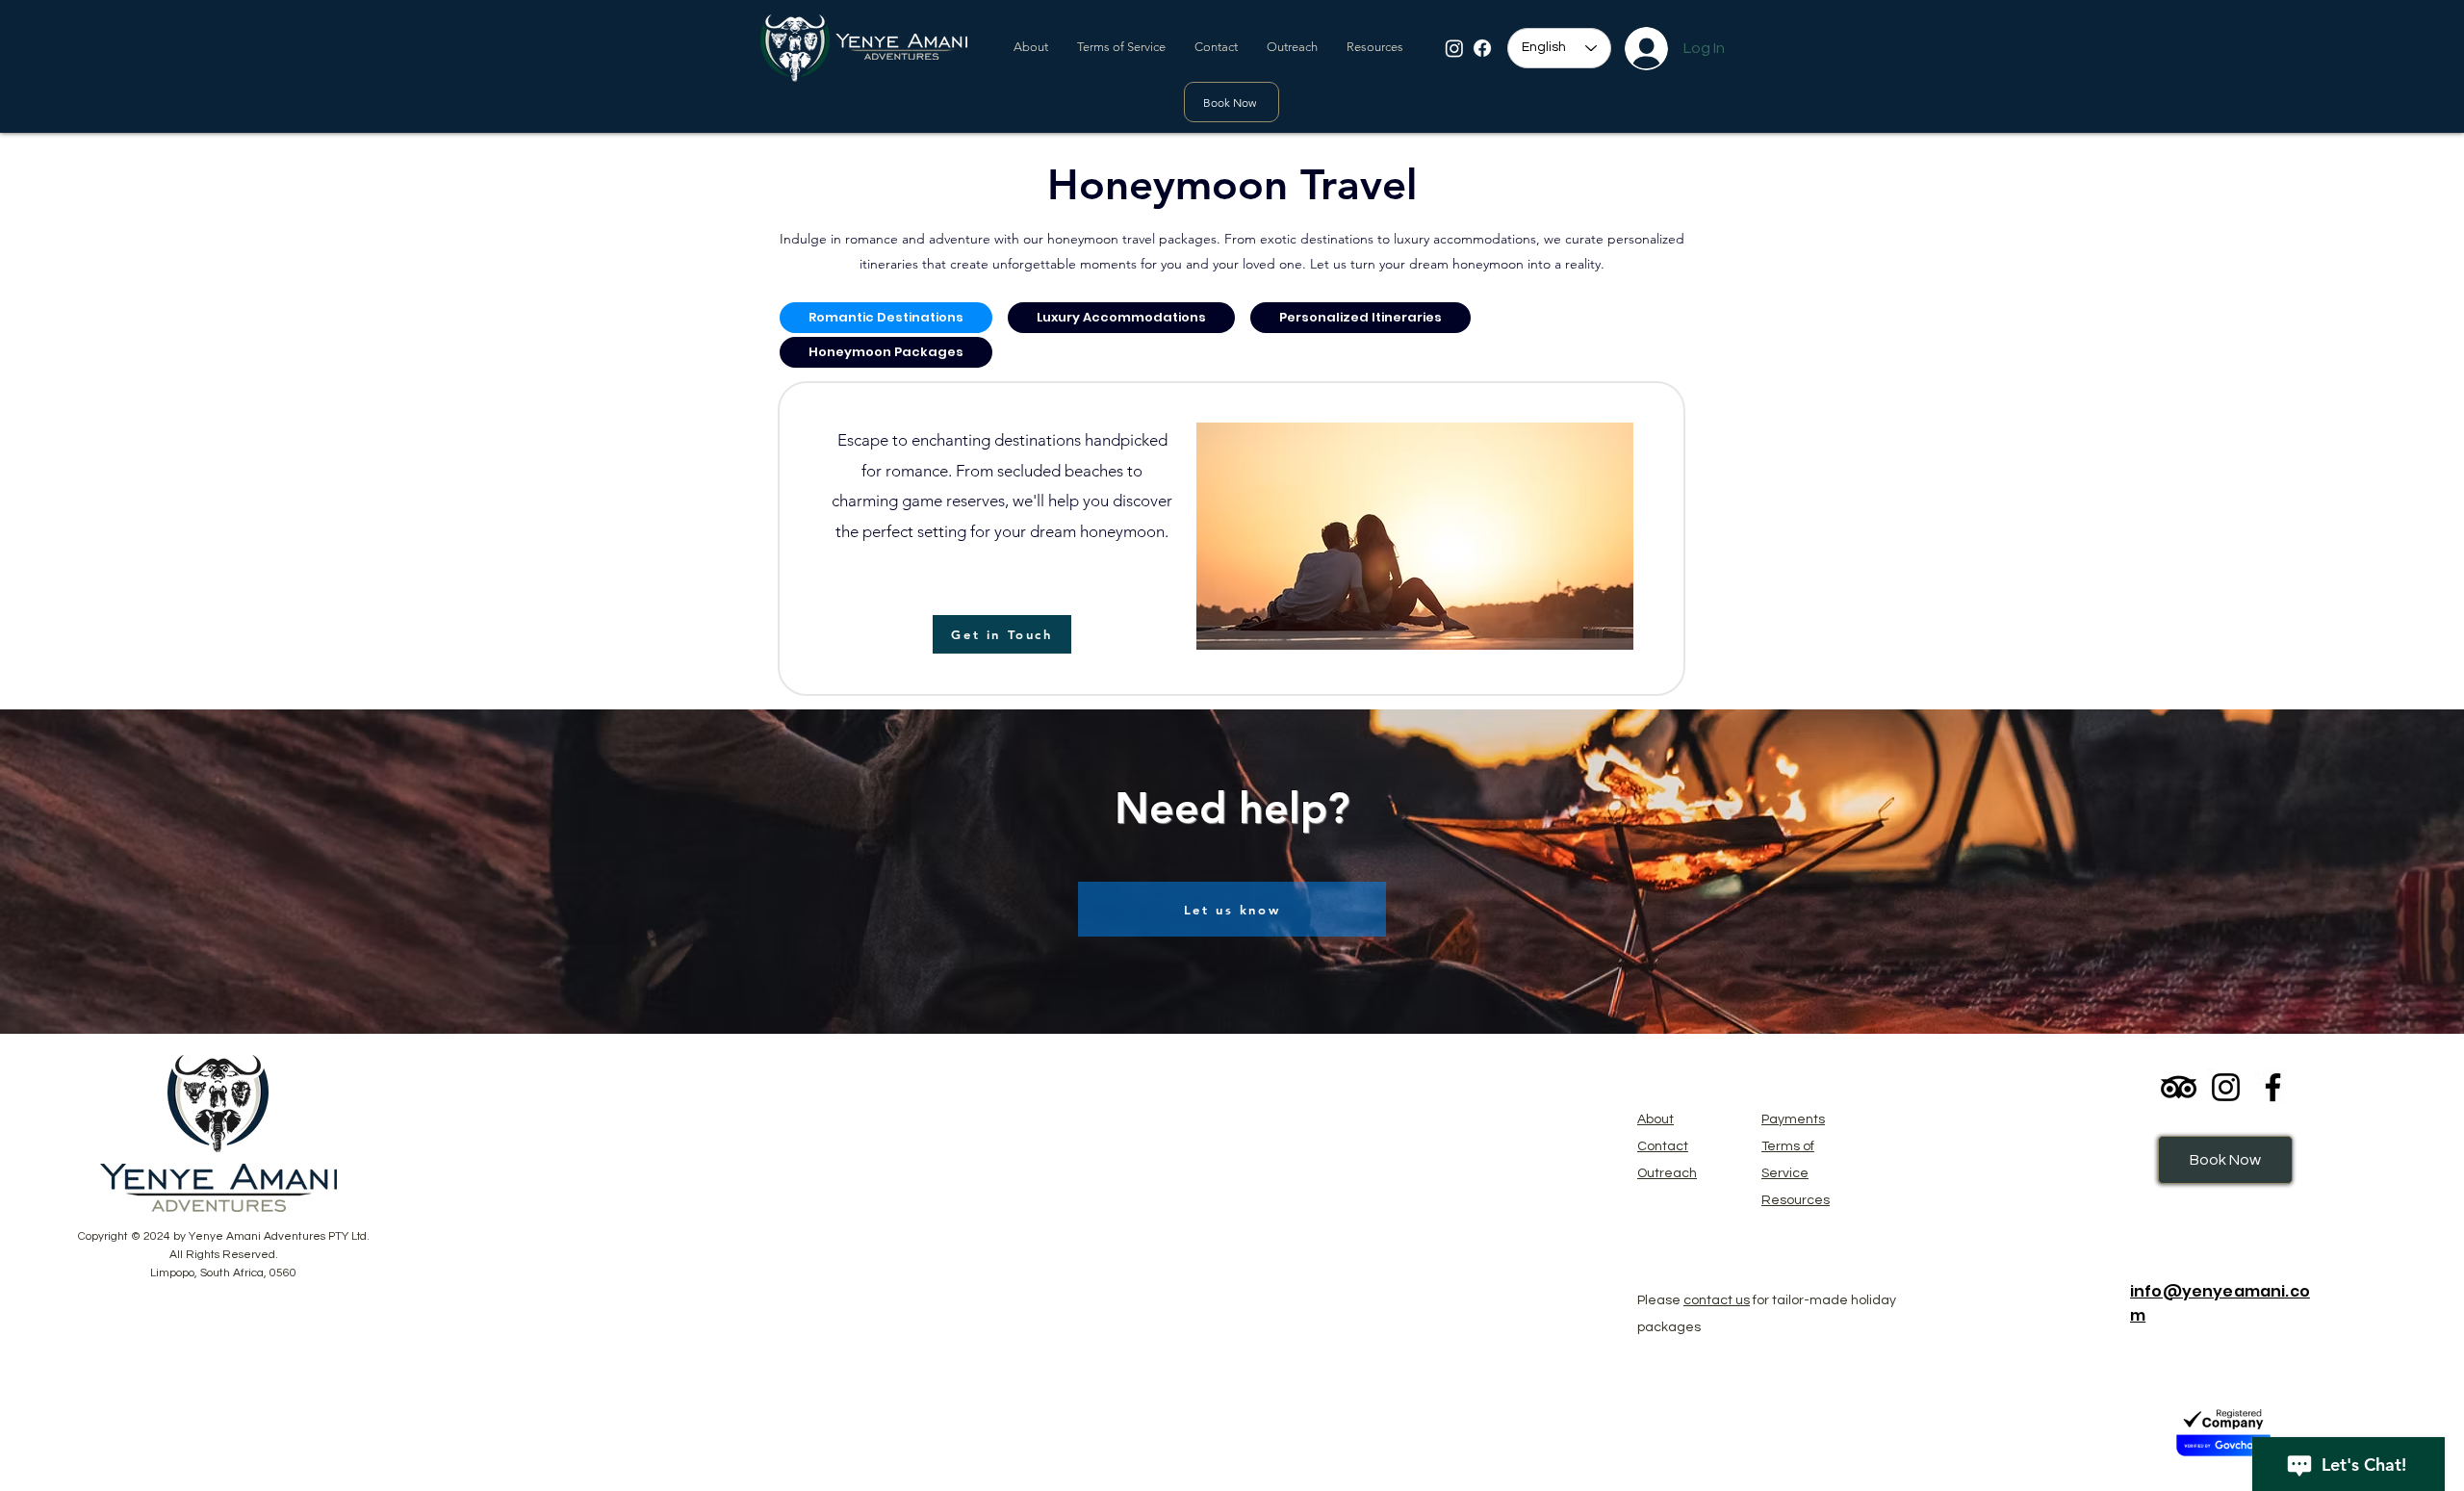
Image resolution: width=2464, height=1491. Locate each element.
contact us (1717, 1300)
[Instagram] (1454, 48)
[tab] (886, 318)
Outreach (1667, 1173)
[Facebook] (1482, 48)
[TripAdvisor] (2179, 1087)
